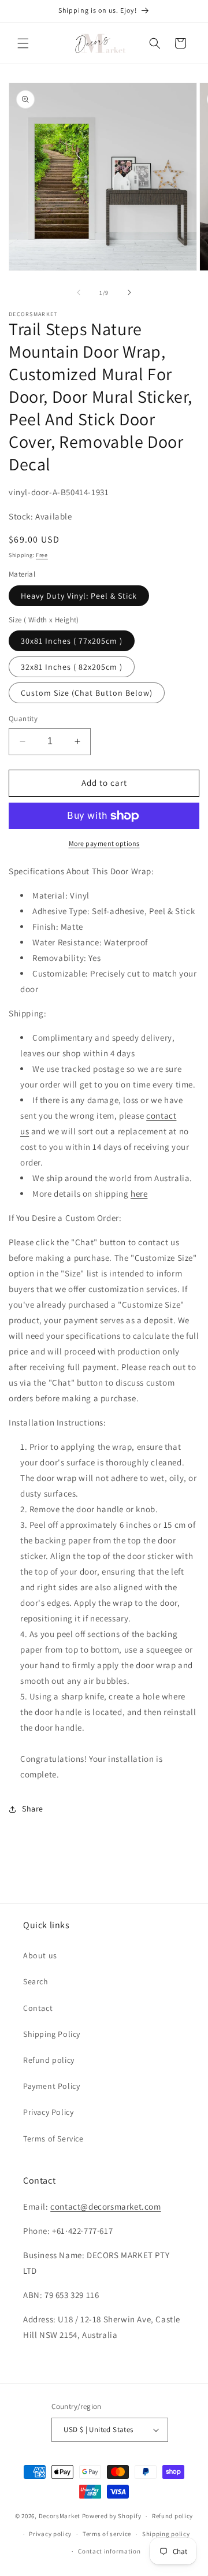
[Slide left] (79, 292)
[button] (23, 43)
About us (40, 1955)
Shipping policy (166, 2534)
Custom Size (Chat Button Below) (87, 693)
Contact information (109, 2551)
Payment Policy (51, 2086)
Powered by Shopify (112, 2516)
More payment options (104, 843)
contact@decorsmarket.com (105, 2206)
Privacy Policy (48, 2112)
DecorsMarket (60, 2516)
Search (36, 1981)
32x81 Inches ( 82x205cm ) (72, 667)
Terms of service (107, 2534)
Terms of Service (53, 2139)
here (139, 1194)
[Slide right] (129, 292)
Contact (38, 2008)
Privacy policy (50, 2534)
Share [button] (33, 1809)
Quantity (23, 719)
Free (42, 555)
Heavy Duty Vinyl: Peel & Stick (79, 596)
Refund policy (49, 2060)
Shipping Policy (52, 2034)
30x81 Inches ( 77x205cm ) (72, 641)
